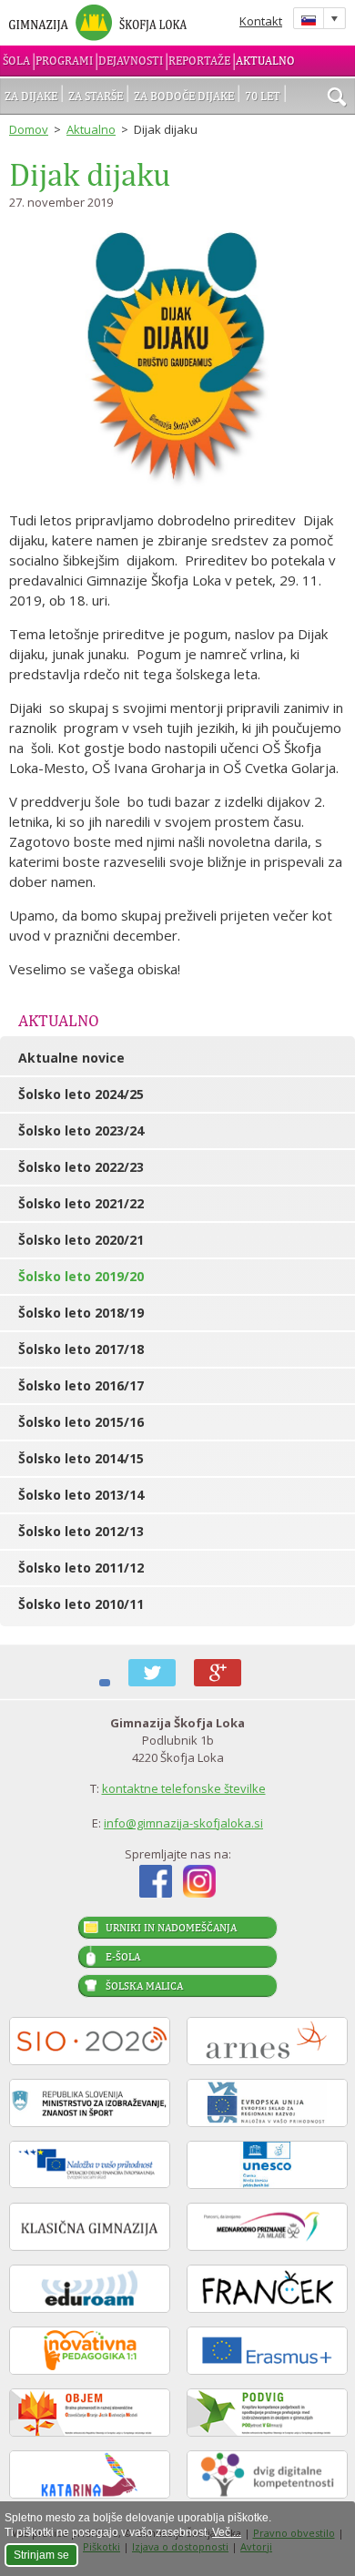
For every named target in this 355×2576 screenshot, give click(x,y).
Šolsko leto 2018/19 (81, 1313)
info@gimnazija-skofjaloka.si (183, 1823)
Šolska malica (144, 1986)
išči (337, 98)
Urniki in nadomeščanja (171, 1928)
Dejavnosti (131, 61)
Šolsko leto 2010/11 (81, 1604)
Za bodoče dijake (184, 96)
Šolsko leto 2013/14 (81, 1495)
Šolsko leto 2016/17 (81, 1385)
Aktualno (265, 61)
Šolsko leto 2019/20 (81, 1276)
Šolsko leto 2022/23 (81, 1167)
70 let (263, 96)
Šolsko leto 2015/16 (81, 1422)
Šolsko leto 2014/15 (81, 1458)
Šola (16, 61)
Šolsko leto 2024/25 (81, 1094)
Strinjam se (41, 2555)
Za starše (96, 96)
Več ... (227, 2532)
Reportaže (199, 61)
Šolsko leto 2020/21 (81, 1240)
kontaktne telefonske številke (184, 1788)
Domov (29, 129)
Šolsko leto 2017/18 (81, 1349)
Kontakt (261, 21)
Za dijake (31, 96)
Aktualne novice (71, 1058)
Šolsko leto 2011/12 (81, 1568)
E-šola (123, 1957)
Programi (64, 61)
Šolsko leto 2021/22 (81, 1203)
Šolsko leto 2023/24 (81, 1130)
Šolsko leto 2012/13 (81, 1531)
